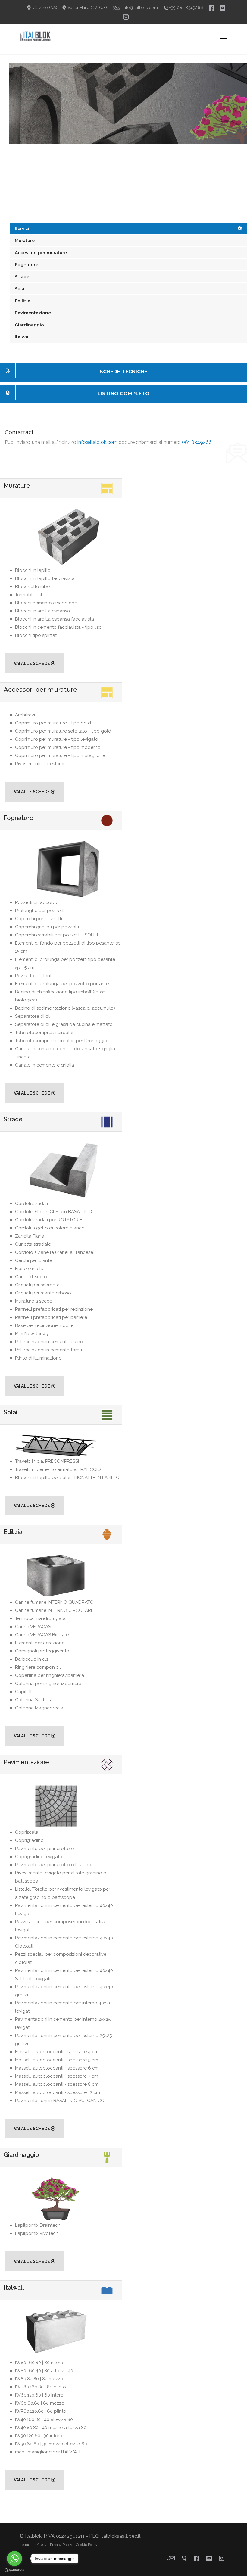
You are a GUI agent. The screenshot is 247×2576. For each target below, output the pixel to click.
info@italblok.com (97, 442)
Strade (22, 277)
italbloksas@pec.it (121, 2536)
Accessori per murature (41, 253)
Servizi (22, 229)
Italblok (33, 2536)
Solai (20, 289)
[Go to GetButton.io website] (14, 2570)
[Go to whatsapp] (14, 2559)
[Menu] (224, 36)
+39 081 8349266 (186, 8)
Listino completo (123, 394)
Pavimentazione (33, 313)
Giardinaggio (29, 325)
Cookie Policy (87, 2545)
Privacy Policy (61, 2545)
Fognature (27, 265)
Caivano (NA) (44, 8)
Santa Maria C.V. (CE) (87, 8)
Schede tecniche (123, 372)
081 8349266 (197, 442)
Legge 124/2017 (33, 2545)
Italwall (23, 337)
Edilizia (23, 301)
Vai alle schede (32, 663)
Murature (25, 241)
